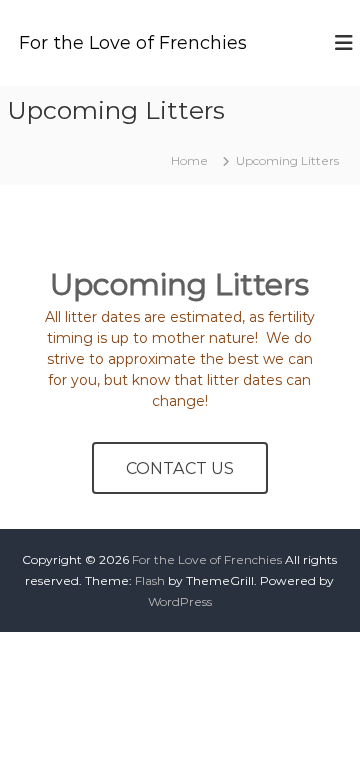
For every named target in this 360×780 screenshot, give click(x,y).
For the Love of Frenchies (133, 43)
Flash (150, 580)
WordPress (180, 601)
